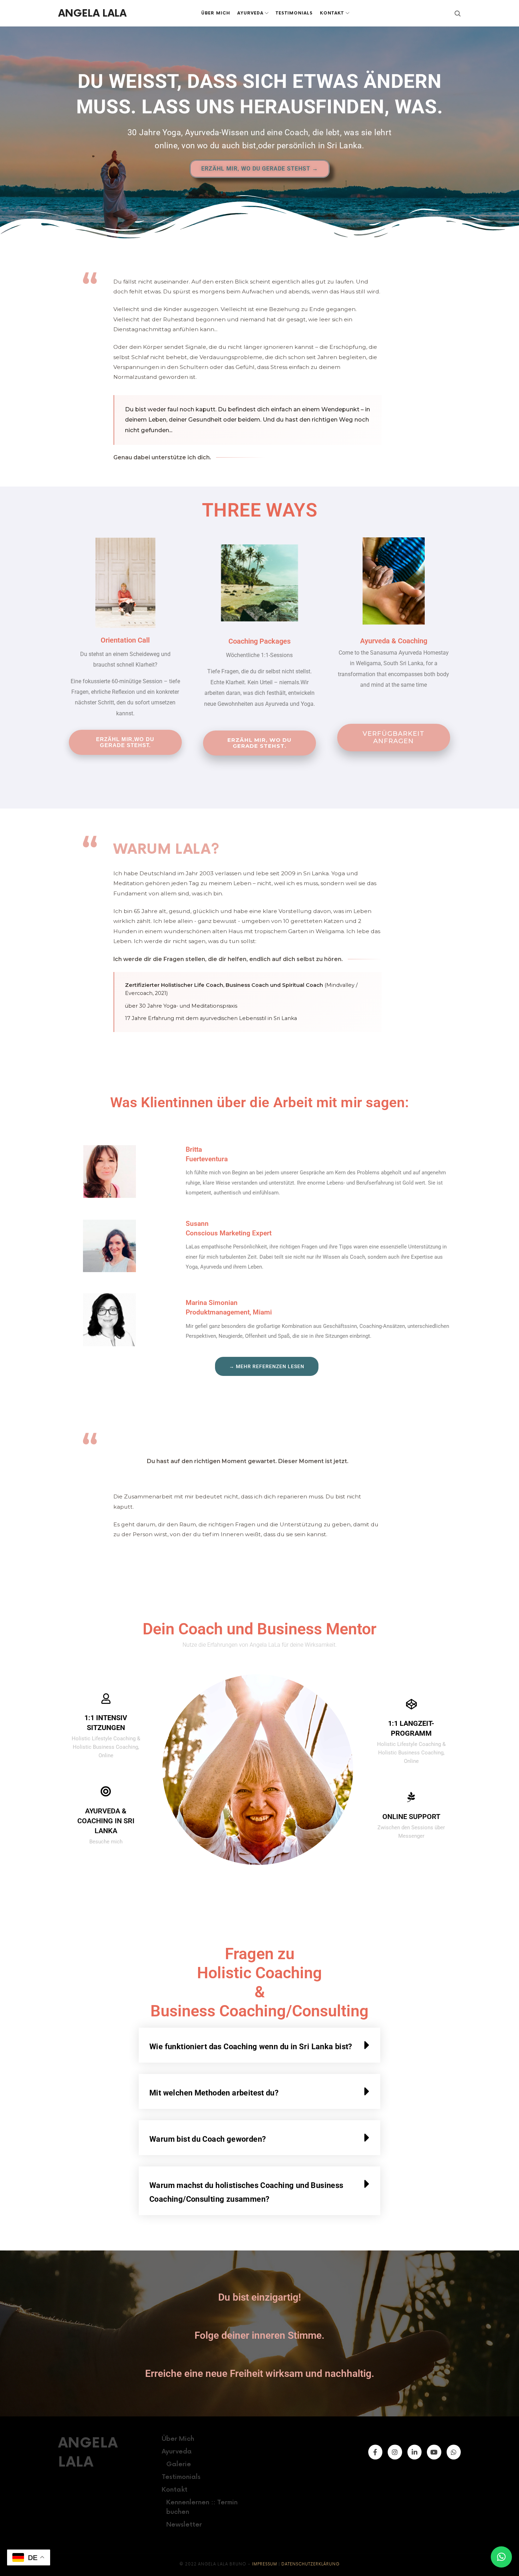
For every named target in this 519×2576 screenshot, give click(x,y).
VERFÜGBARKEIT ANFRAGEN (393, 737)
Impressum (265, 2564)
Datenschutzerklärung (311, 2564)
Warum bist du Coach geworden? (208, 2139)
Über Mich (178, 2439)
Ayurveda (177, 2452)
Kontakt (175, 2490)
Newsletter (184, 2525)
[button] (259, 2045)
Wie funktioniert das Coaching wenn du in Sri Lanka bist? (251, 2047)
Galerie (179, 2464)
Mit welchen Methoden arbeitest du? (214, 2093)
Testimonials (181, 2477)
